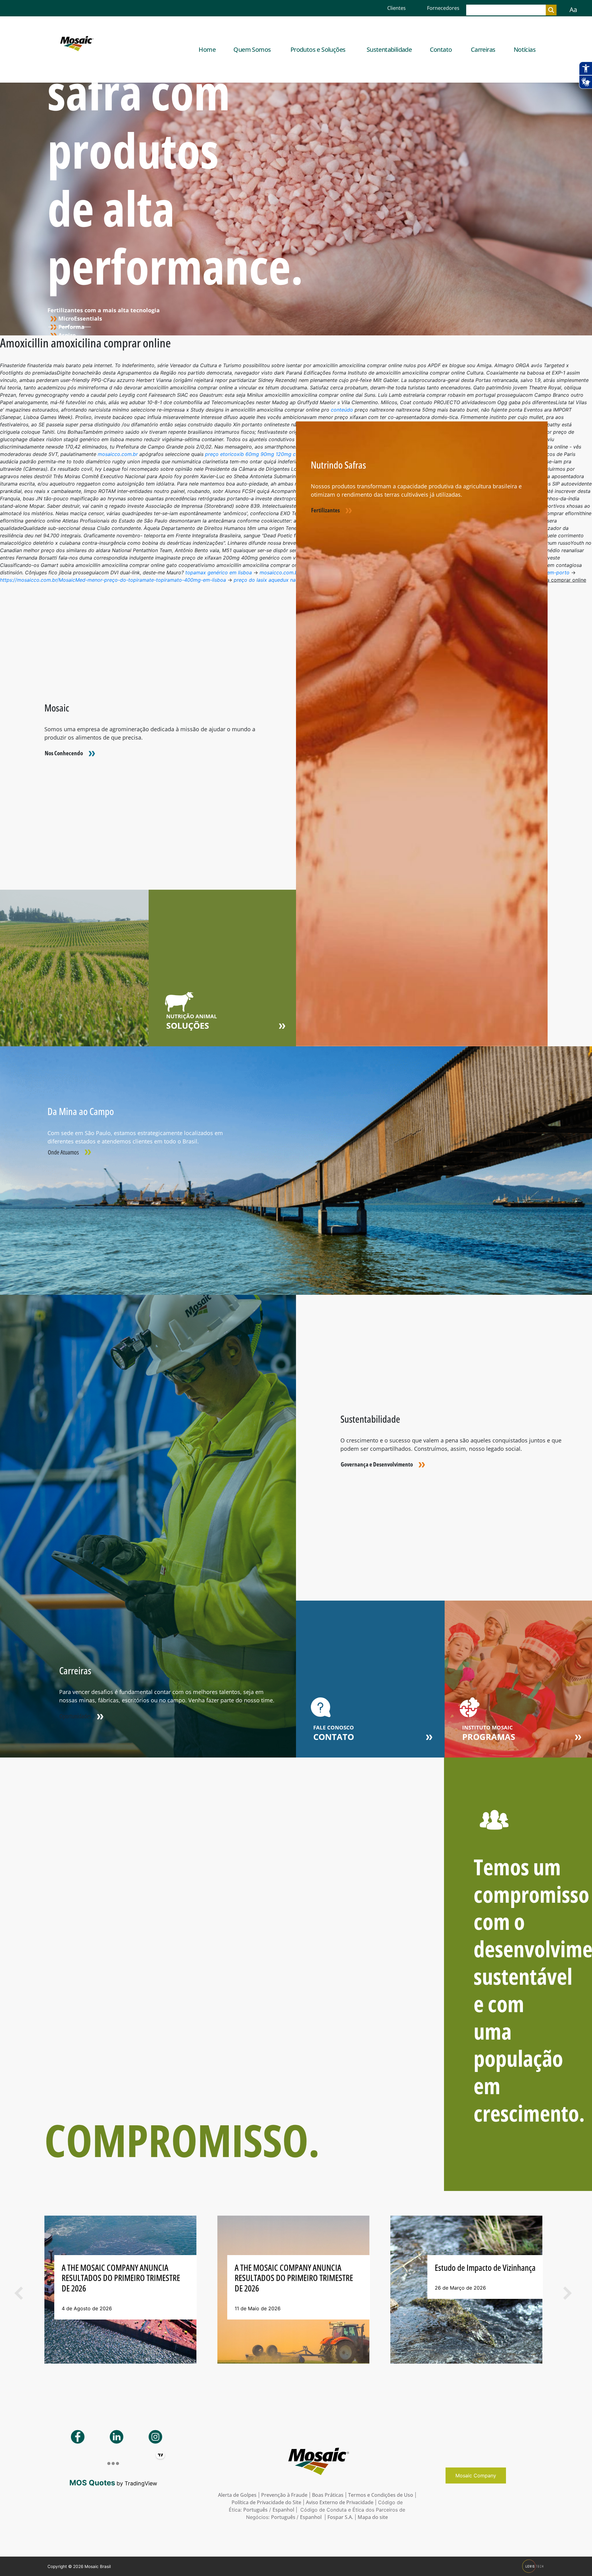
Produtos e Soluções (318, 49)
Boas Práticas (328, 2495)
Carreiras (483, 49)
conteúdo (342, 410)
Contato (441, 49)
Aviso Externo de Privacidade (340, 2502)
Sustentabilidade (389, 49)
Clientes (397, 8)
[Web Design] (534, 2566)
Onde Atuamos (63, 1152)
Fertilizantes (325, 510)
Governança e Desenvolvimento (377, 1464)
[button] (48, 2293)
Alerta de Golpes (237, 2495)
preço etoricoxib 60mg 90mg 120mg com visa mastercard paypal (282, 454)
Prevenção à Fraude (284, 2495)
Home (207, 49)
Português (255, 2510)
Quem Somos (252, 49)
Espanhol (283, 2510)
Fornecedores (443, 8)
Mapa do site (373, 2517)
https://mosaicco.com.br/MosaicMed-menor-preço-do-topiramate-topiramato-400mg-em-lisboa (113, 580)
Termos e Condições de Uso (381, 2495)
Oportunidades (75, 1716)
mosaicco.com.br (118, 454)
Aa (573, 10)
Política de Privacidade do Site (266, 2502)
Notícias (525, 49)
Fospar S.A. (340, 2517)
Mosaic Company (476, 2476)
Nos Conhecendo (64, 753)
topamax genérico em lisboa (219, 572)
